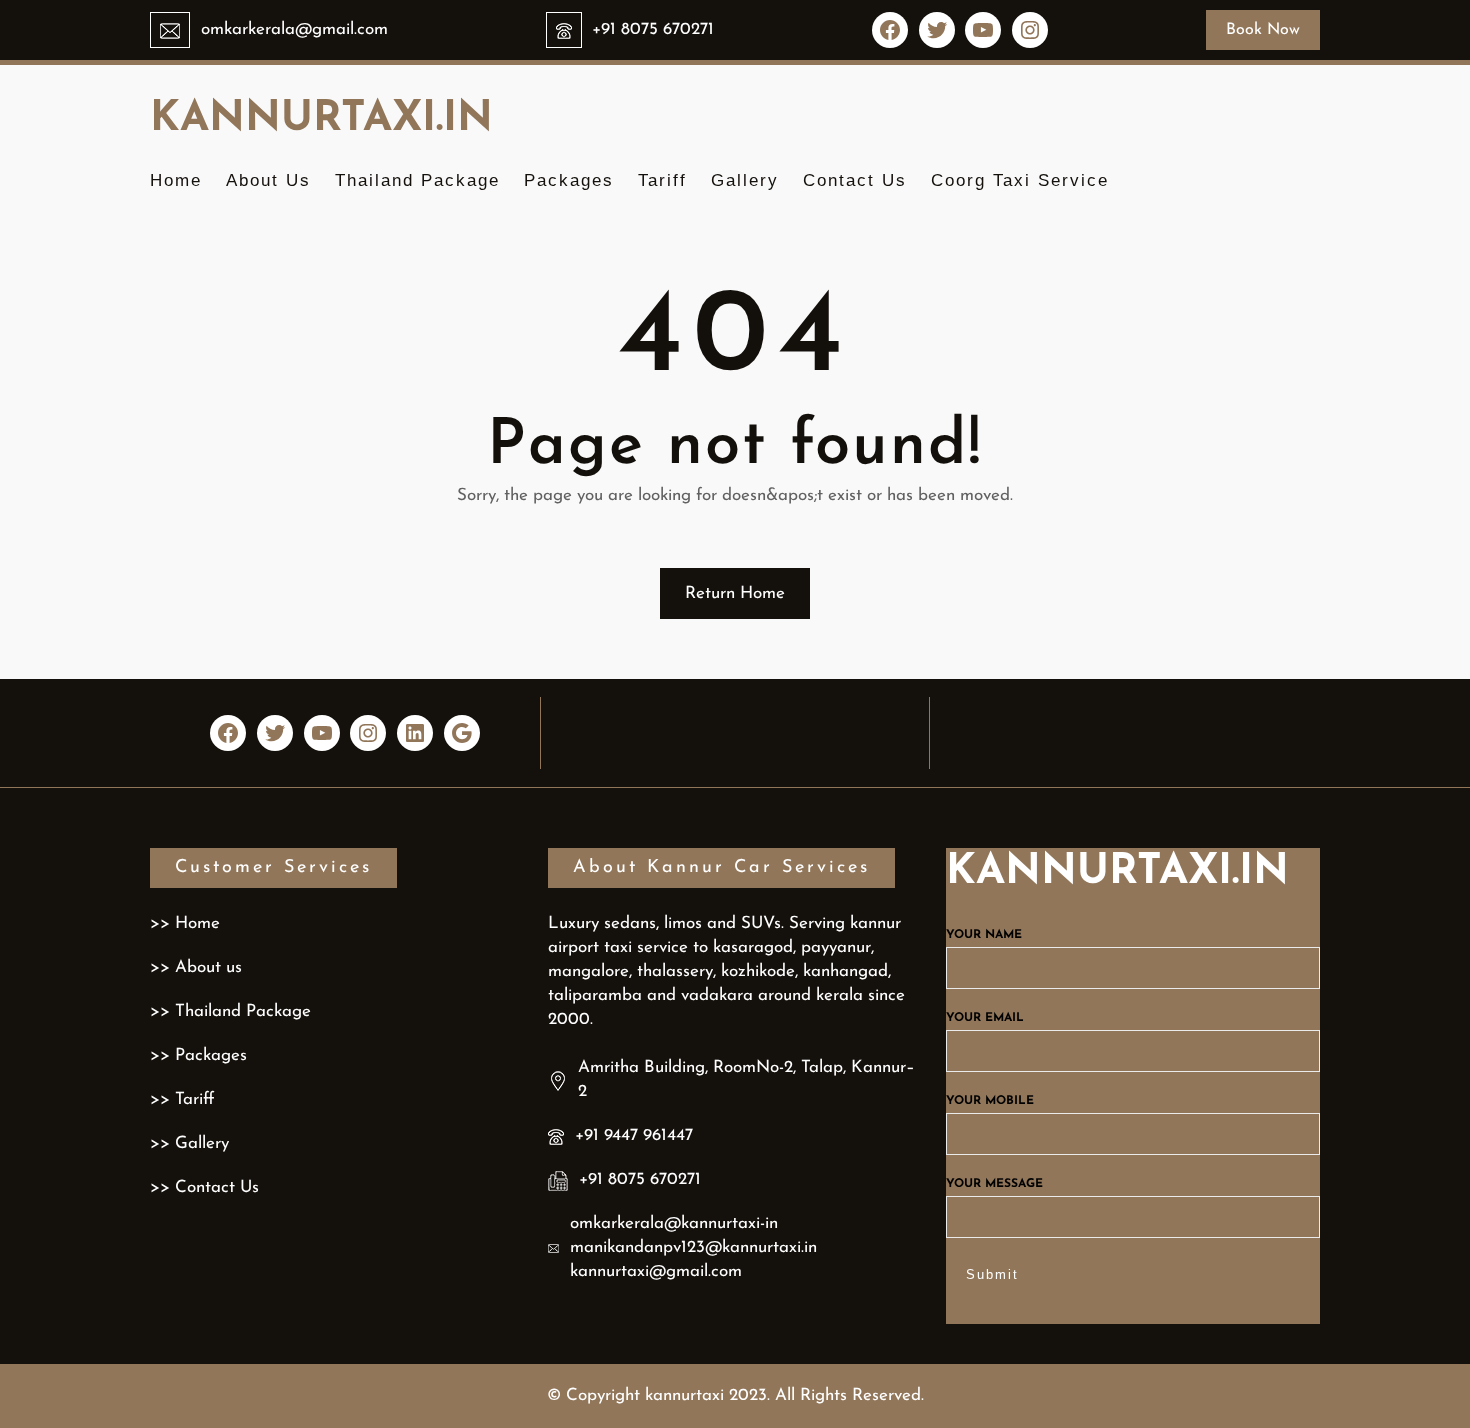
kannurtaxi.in (321, 119)
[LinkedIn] (415, 733)
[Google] (462, 733)
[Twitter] (937, 30)
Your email (985, 1018)
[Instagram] (1030, 30)
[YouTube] (983, 30)
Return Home (735, 593)
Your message (994, 1184)
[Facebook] (890, 30)
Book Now (1263, 30)
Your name (984, 935)
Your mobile (990, 1101)
